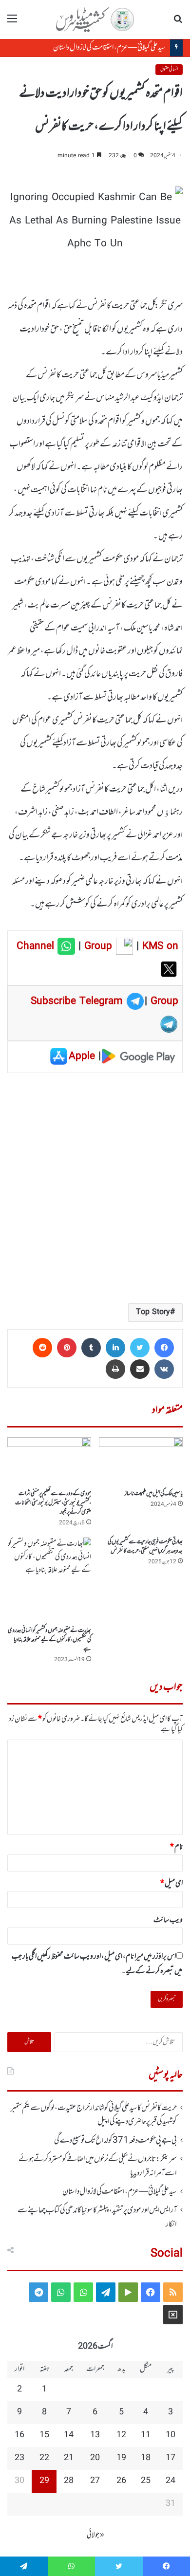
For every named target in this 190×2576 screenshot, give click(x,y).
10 (171, 2435)
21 (69, 2458)
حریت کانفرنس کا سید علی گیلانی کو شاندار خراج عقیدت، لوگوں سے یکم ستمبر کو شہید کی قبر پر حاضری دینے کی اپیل (94, 2115)
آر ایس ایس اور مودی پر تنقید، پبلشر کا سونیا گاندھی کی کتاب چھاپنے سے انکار (97, 2217)
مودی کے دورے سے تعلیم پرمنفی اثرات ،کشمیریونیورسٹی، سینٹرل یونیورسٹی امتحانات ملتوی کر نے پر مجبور (53, 1503)
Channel (37, 946)
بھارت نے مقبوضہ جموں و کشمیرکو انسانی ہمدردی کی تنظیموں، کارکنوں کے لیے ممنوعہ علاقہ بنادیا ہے (49, 1640)
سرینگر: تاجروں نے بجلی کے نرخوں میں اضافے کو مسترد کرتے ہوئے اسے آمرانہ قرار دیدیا (98, 2166)
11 (146, 2435)
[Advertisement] (95, 1187)
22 (44, 2458)
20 (95, 2458)
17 (171, 2458)
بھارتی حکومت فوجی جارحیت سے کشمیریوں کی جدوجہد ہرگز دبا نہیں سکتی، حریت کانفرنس (145, 1547)
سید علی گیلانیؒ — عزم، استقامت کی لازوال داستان (109, 48)
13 (95, 2435)
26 (121, 2481)
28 (69, 2481)
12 (121, 2435)
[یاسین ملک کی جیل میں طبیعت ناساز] (141, 1461)
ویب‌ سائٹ (168, 1920)
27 (95, 2481)
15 (44, 2435)
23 (19, 2458)
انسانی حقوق (169, 69)
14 (69, 2435)
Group (96, 946)
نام (176, 1847)
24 (171, 2481)
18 (146, 2458)
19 (121, 2458)
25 (146, 2481)
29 (44, 2481)
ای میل (171, 1884)
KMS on (160, 946)
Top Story (153, 1312)
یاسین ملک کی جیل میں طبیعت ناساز (154, 1494)
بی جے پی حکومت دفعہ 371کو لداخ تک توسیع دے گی (115, 2141)
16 (19, 2435)
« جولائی (95, 2535)
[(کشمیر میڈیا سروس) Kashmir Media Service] (95, 19)
